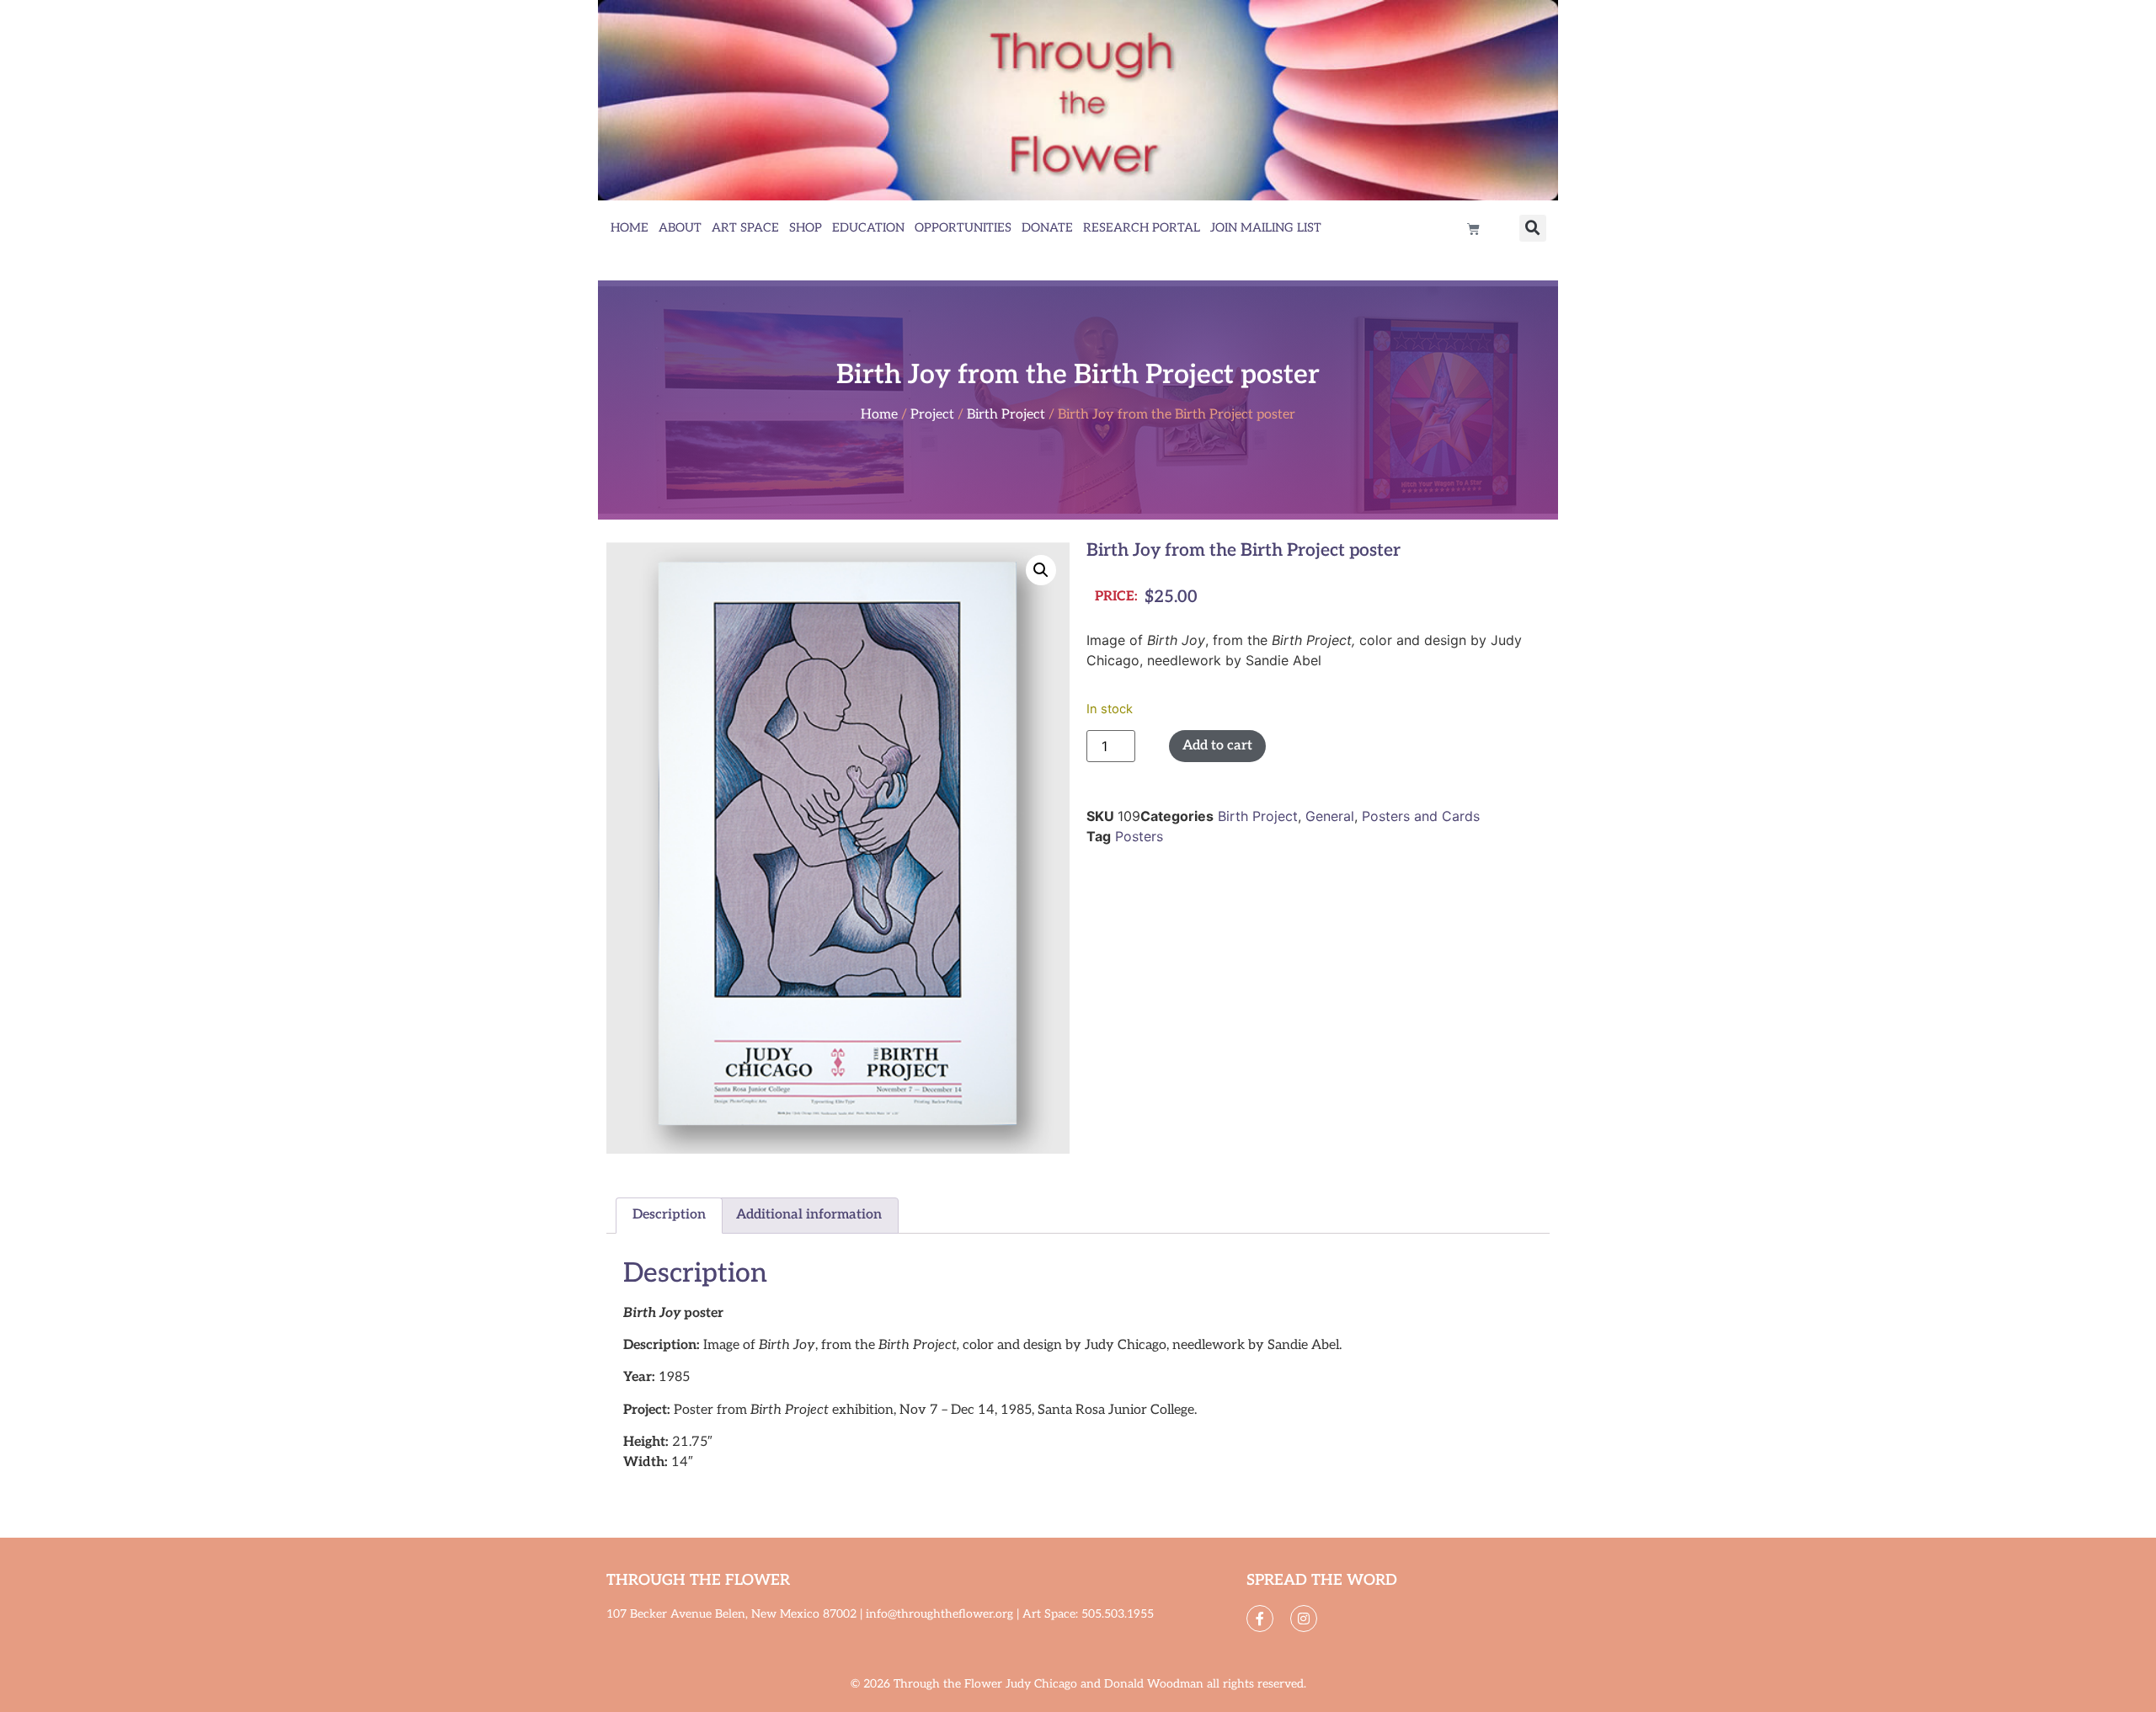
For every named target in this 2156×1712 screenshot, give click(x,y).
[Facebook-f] (1260, 1619)
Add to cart (1217, 746)
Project (932, 415)
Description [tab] (669, 1215)
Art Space (745, 228)
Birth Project (1006, 415)
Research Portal (1142, 228)
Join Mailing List (1266, 228)
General (1330, 816)
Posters (1139, 836)
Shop (806, 228)
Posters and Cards (1421, 816)
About (680, 228)
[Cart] (1473, 229)
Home (630, 228)
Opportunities (963, 228)
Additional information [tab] (809, 1215)
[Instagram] (1304, 1619)
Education (868, 228)
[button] (1533, 228)
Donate (1047, 228)
